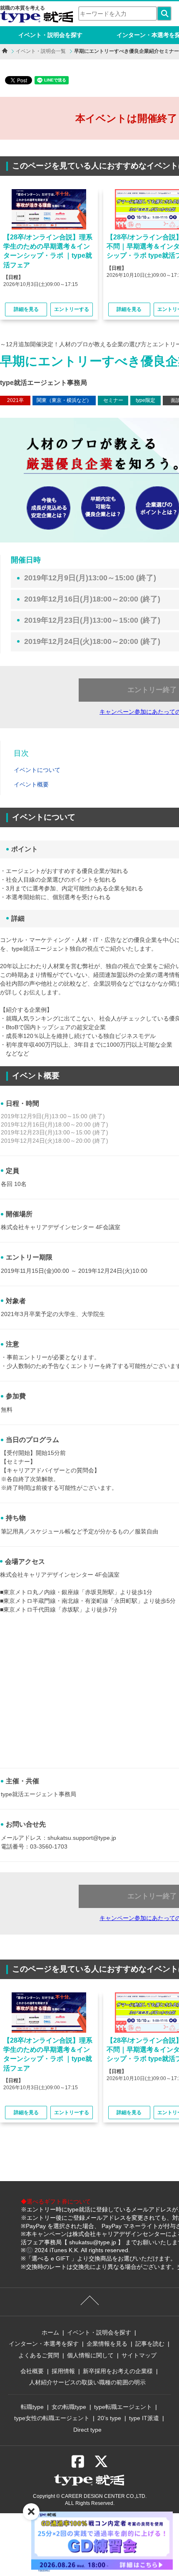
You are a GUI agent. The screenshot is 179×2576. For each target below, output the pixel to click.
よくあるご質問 (39, 2355)
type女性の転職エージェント (52, 2418)
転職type (32, 2407)
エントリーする (72, 309)
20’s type (109, 2418)
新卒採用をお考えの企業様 (118, 2371)
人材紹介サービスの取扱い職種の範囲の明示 (87, 2382)
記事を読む (150, 2344)
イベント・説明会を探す (50, 35)
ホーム (50, 2332)
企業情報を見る (107, 2344)
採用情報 (63, 2371)
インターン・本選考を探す (44, 2344)
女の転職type (69, 2407)
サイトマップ (139, 2355)
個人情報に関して (90, 2355)
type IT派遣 (144, 2418)
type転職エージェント (123, 2407)
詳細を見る (26, 309)
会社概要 (32, 2371)
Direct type (87, 2430)
